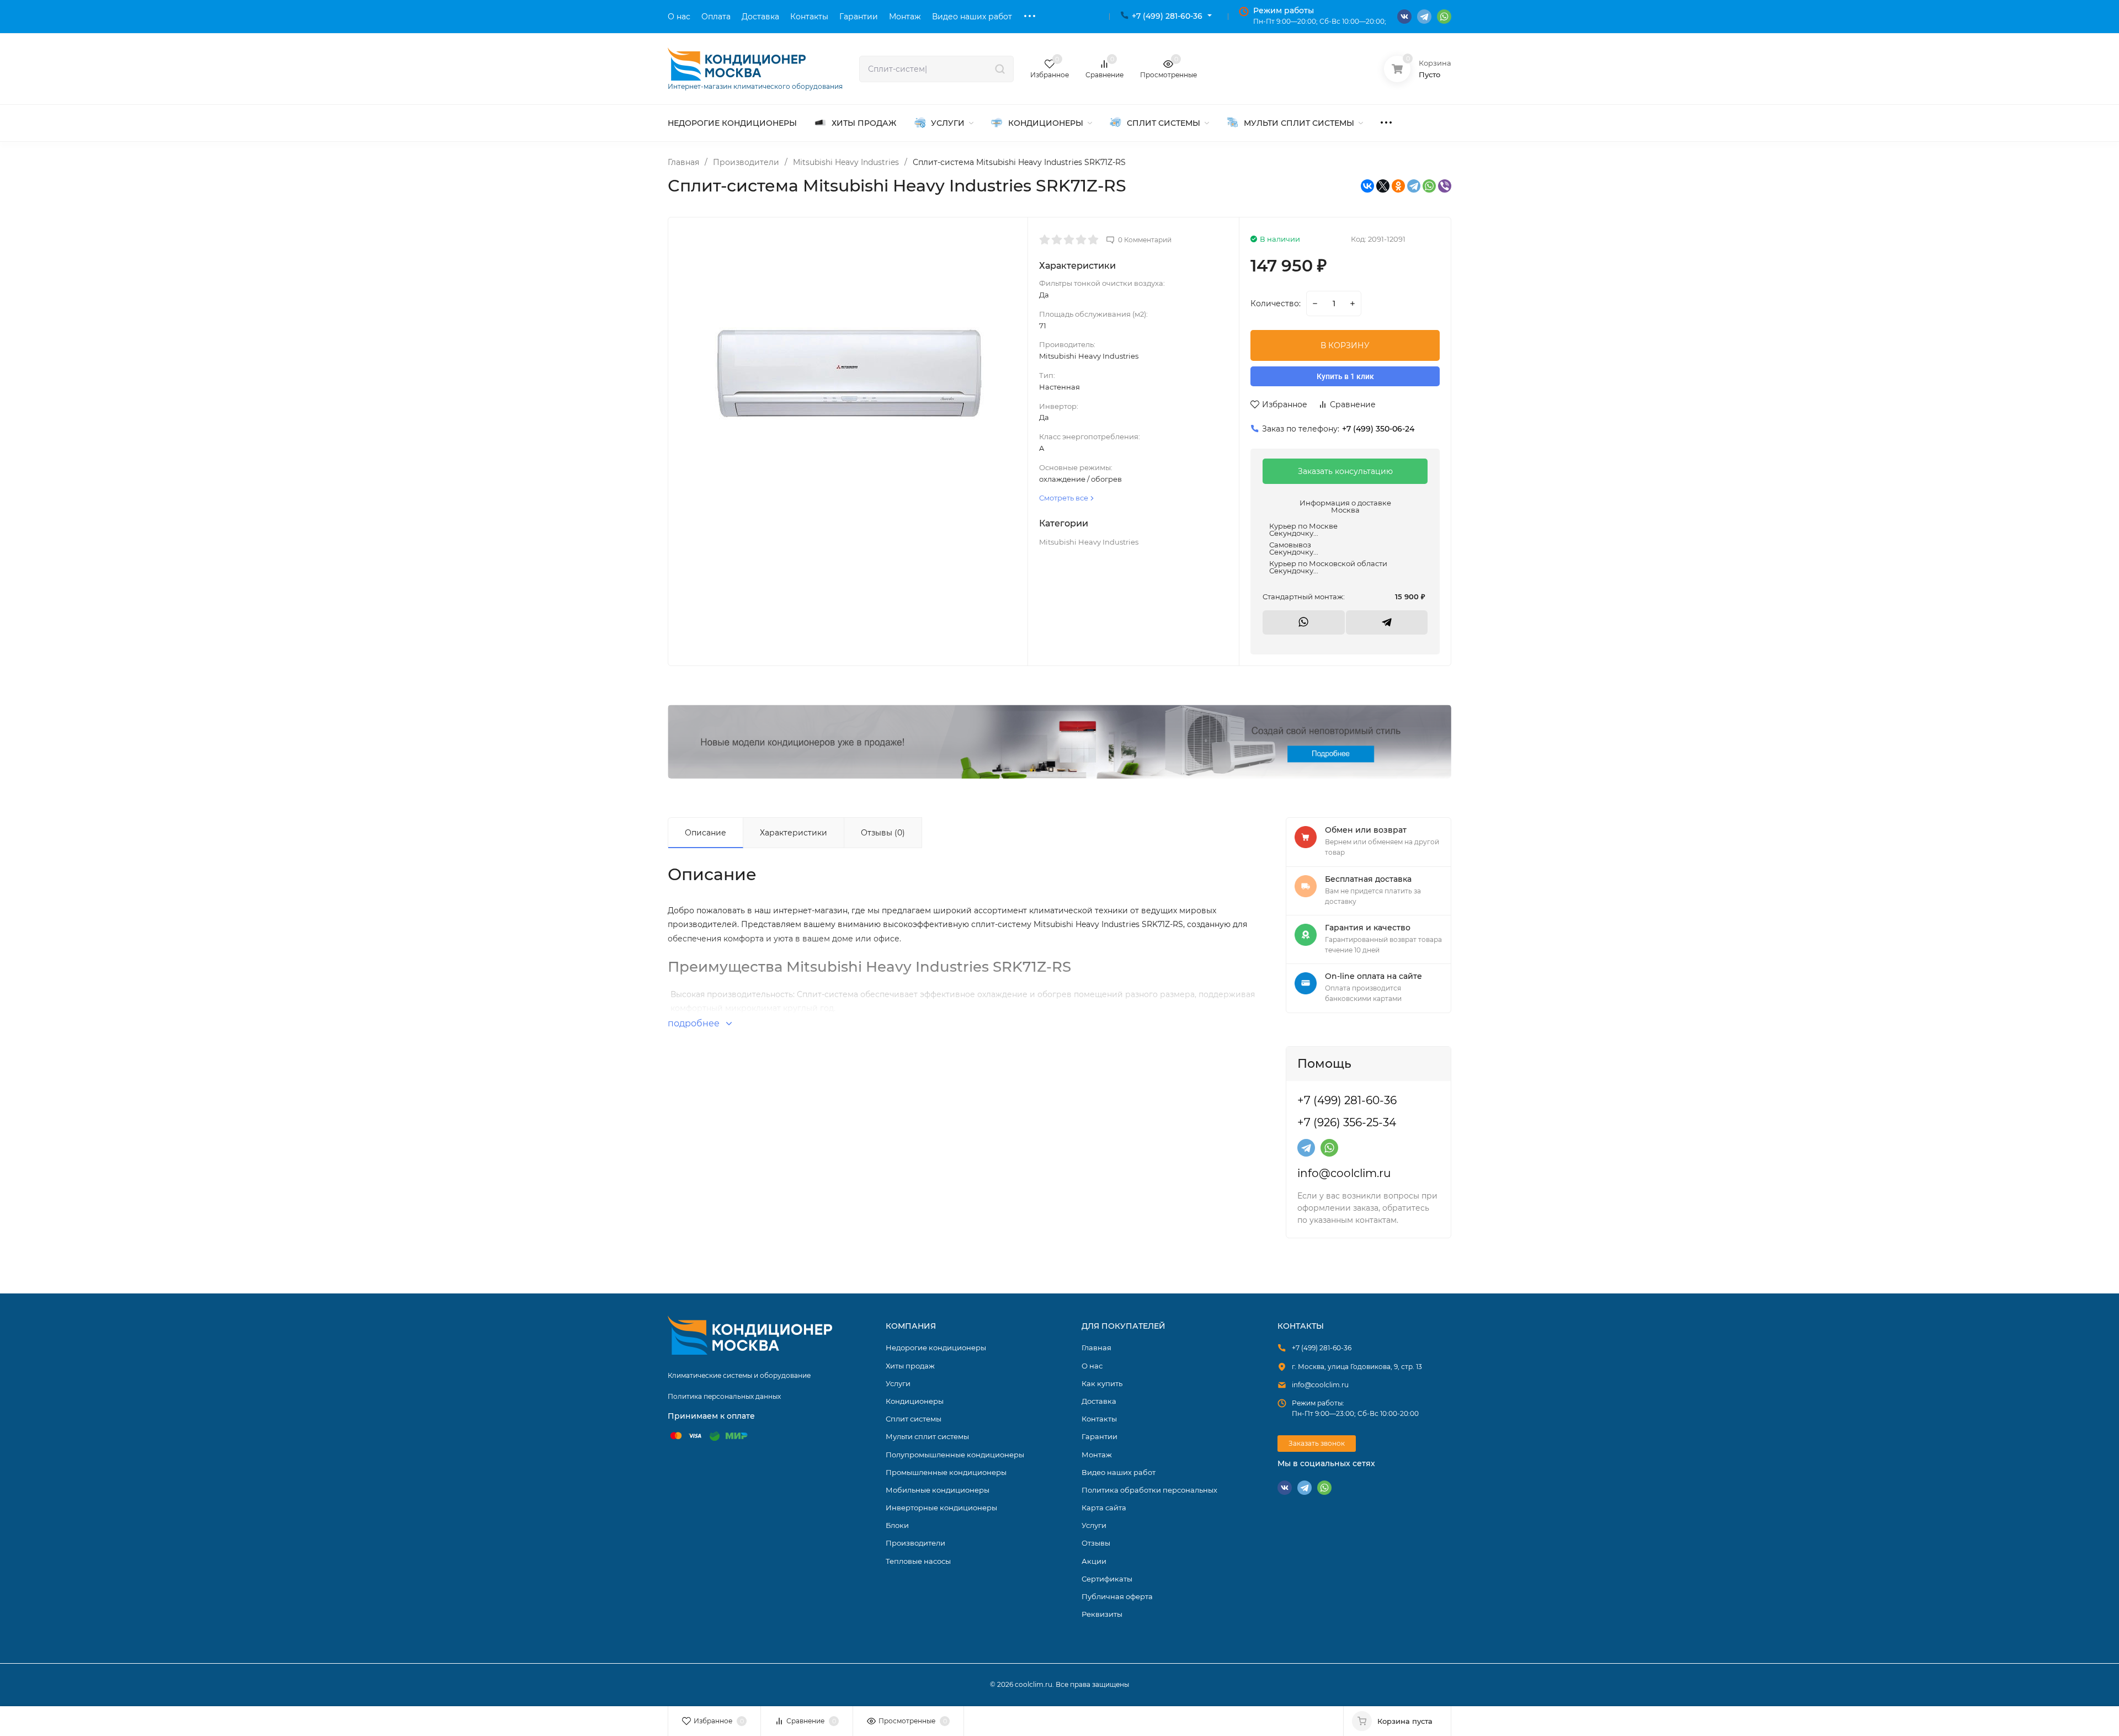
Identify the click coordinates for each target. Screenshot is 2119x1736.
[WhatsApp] (1429, 186)
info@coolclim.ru (1344, 1173)
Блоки (897, 1525)
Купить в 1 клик (1345, 376)
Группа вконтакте (1404, 17)
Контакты (1099, 1419)
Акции (1094, 1561)
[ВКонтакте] (1367, 186)
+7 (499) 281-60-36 (1167, 16)
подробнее (695, 1023)
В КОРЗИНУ (1345, 345)
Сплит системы (914, 1419)
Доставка (1099, 1401)
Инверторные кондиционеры (941, 1508)
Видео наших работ (1119, 1472)
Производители (746, 162)
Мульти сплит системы (927, 1436)
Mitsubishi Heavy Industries (846, 162)
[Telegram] (1414, 186)
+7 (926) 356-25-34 (1347, 1122)
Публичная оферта (1117, 1596)
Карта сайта (1104, 1508)
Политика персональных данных (724, 1396)
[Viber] (1445, 186)
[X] (1383, 186)
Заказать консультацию (1345, 471)
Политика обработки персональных (1149, 1490)
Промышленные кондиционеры (946, 1472)
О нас (1092, 1366)
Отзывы (1096, 1543)
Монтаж (1097, 1455)
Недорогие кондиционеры (936, 1348)
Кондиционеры (1059, 742)
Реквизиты (1102, 1614)
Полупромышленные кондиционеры (955, 1455)
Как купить (1102, 1383)
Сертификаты (1107, 1579)
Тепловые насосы (918, 1561)
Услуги (898, 1383)
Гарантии (1100, 1436)
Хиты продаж (910, 1366)
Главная (683, 162)
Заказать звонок (1317, 1443)
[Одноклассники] (1398, 186)
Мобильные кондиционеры (938, 1490)
